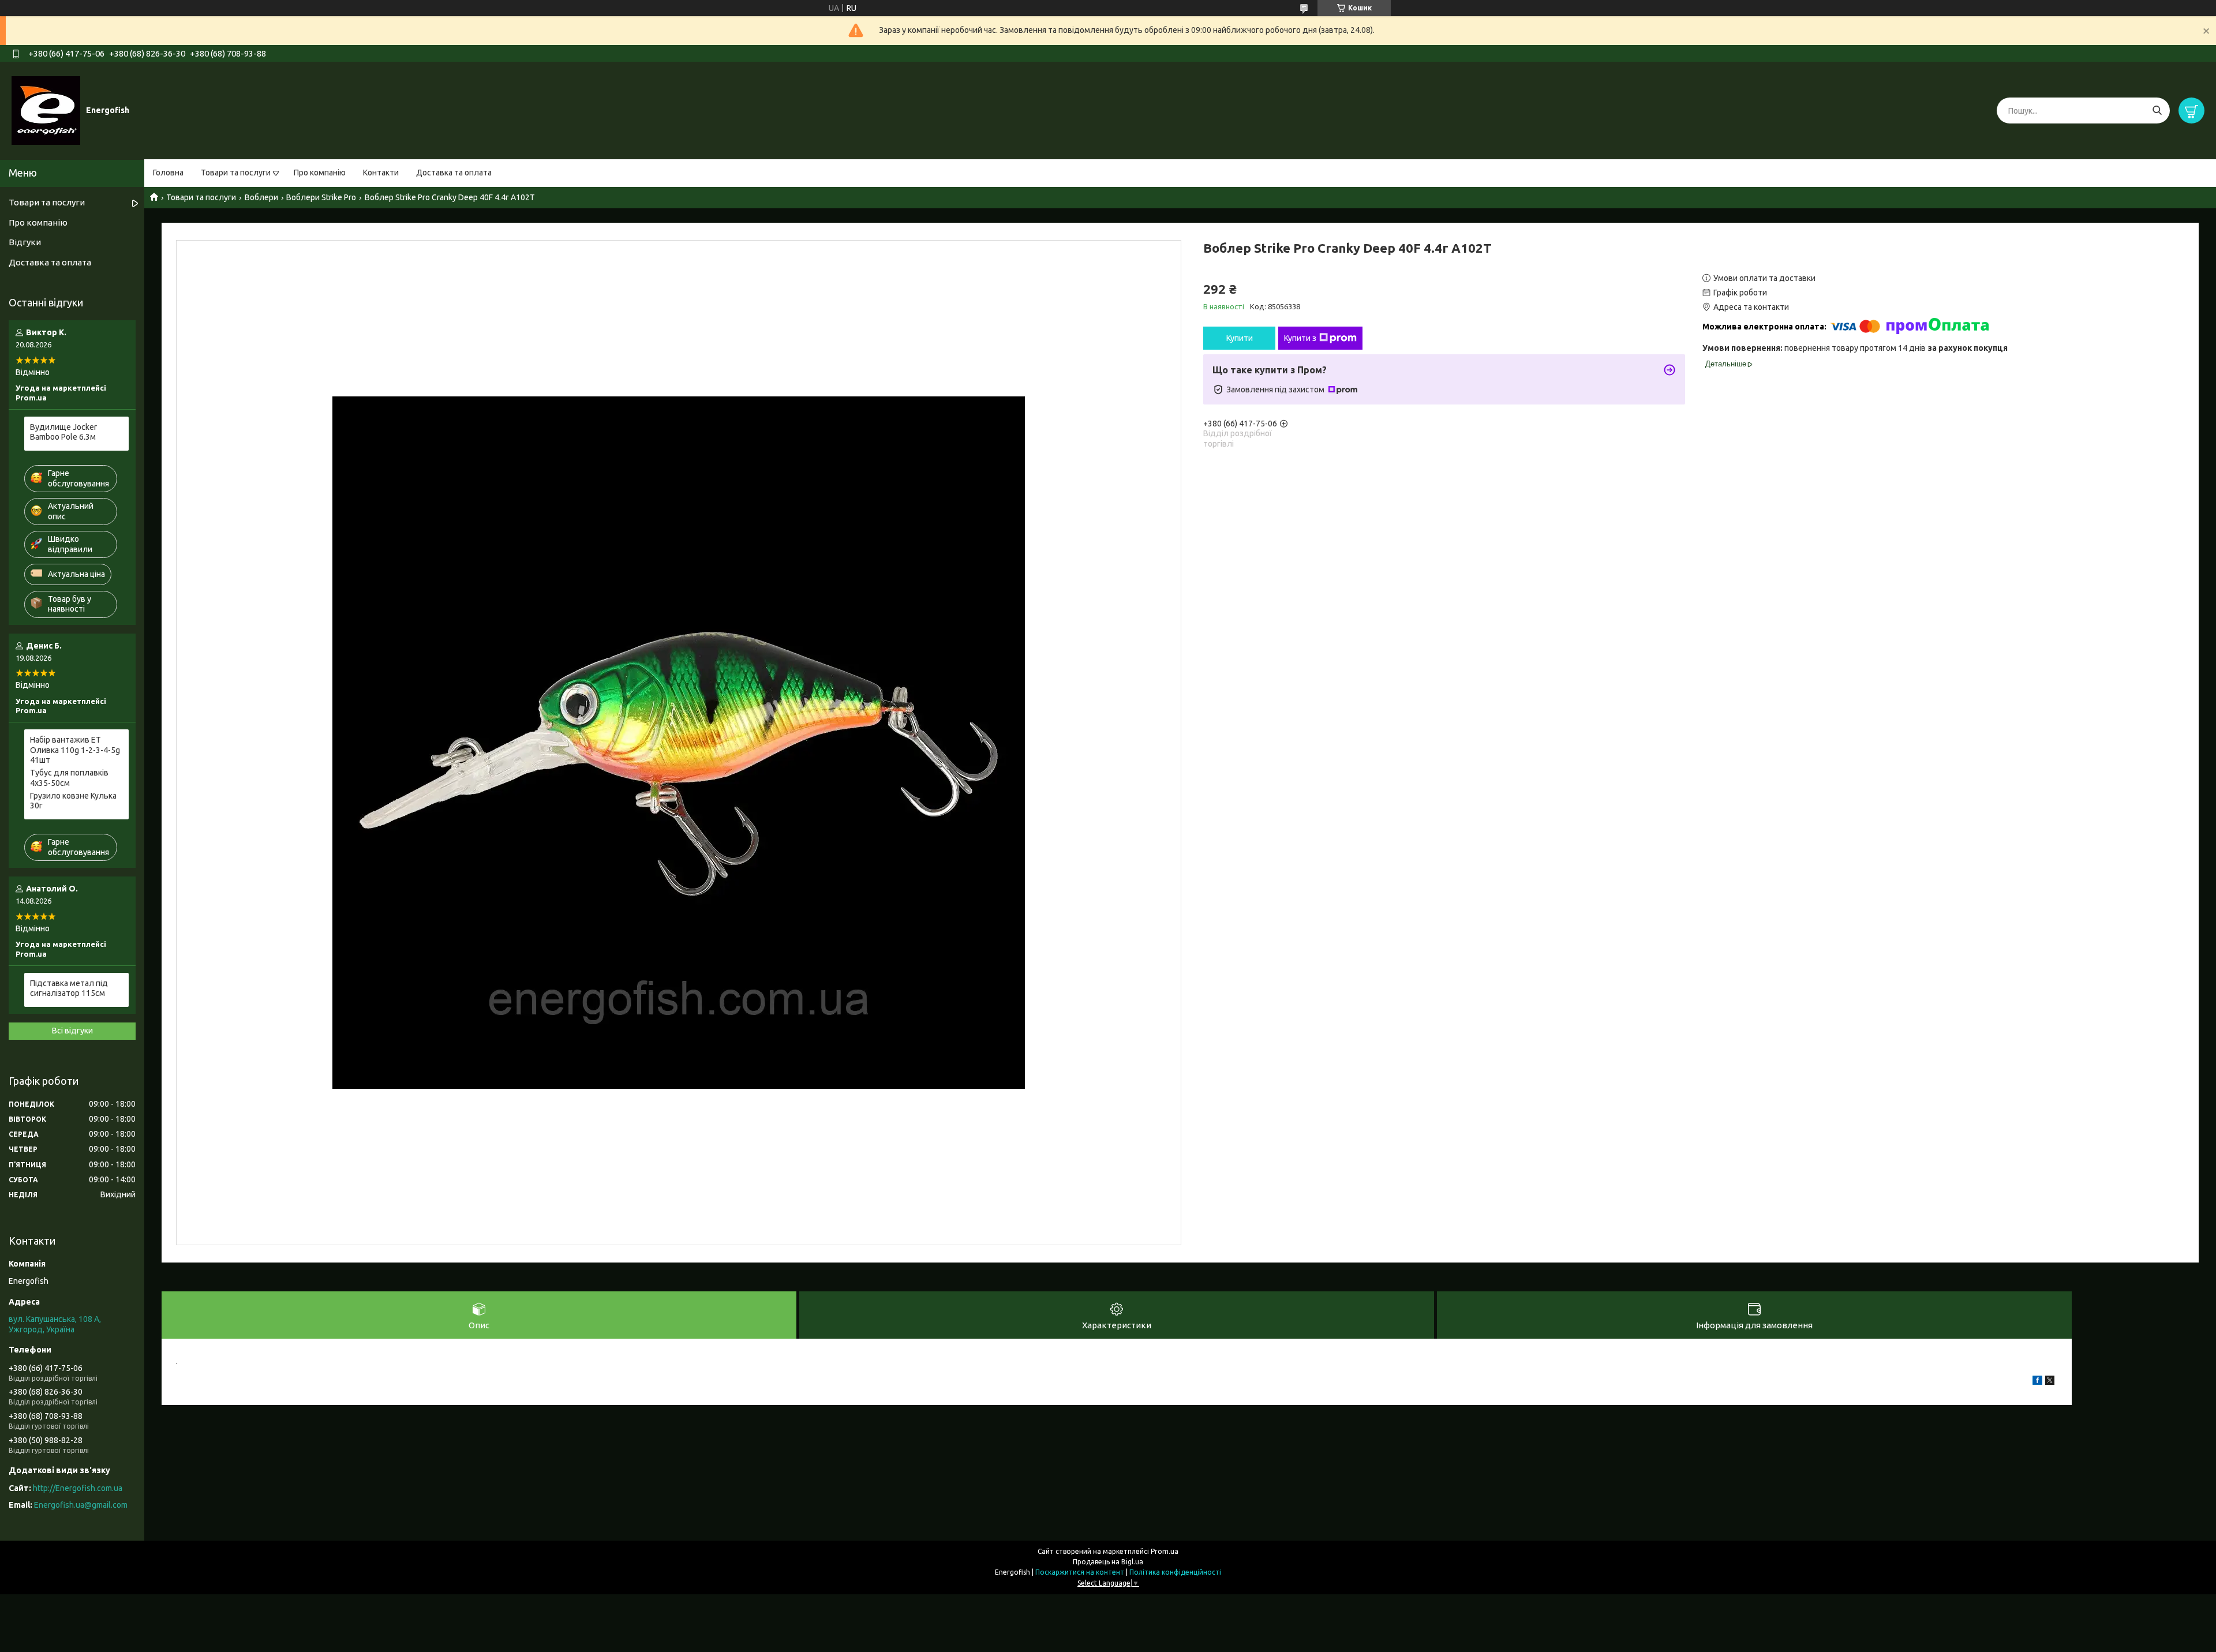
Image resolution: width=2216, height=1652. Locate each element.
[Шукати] (2157, 110)
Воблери (261, 197)
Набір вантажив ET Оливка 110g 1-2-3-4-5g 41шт (75, 750)
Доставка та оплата (454, 173)
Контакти (381, 173)
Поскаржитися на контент (1080, 1572)
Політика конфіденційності (1175, 1572)
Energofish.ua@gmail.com (81, 1505)
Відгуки (25, 242)
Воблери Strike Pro (321, 197)
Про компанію (320, 173)
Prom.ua (1165, 1551)
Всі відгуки (72, 1031)
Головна (168, 173)
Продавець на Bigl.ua (1108, 1562)
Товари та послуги (236, 173)
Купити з (1300, 338)
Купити (1240, 338)
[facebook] (2037, 1382)
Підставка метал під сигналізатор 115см (69, 988)
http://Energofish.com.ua (78, 1488)
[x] (2050, 1382)
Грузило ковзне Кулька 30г (73, 801)
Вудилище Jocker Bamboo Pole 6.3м (63, 432)
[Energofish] (46, 110)
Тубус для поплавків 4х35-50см (69, 778)
